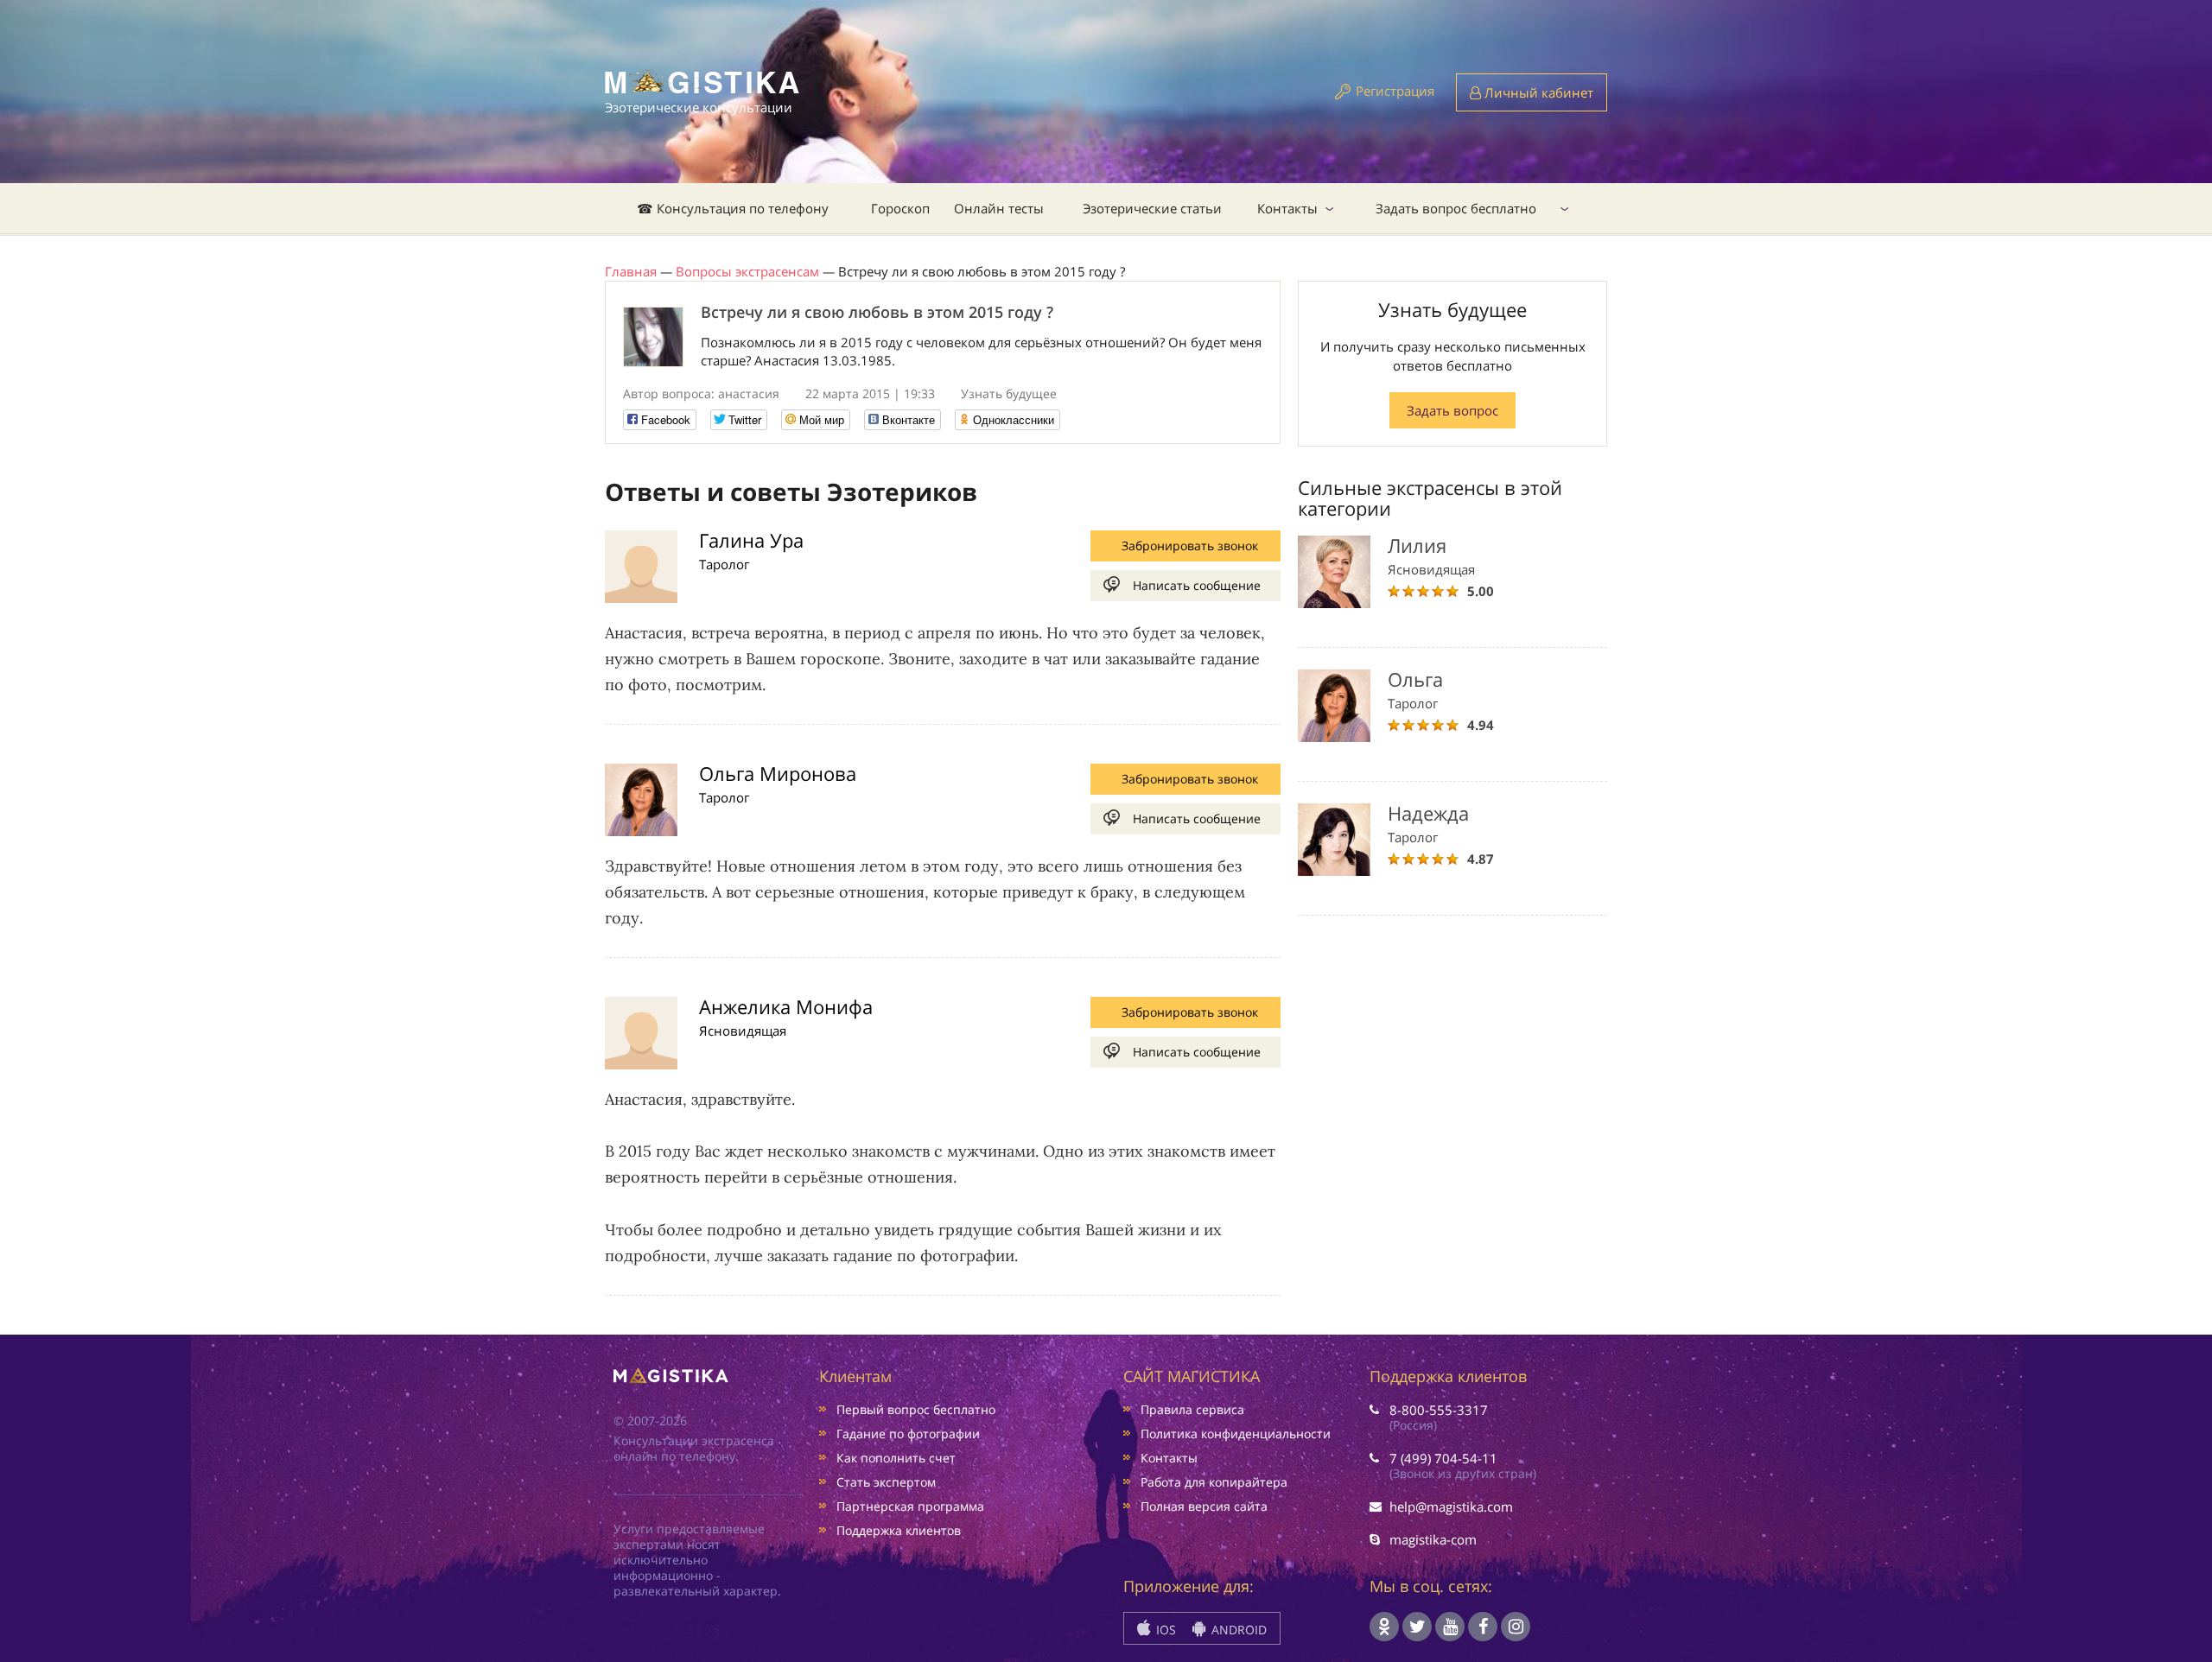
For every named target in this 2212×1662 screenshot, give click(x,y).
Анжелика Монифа (786, 1006)
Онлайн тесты (999, 208)
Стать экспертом (886, 1482)
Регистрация (1395, 91)
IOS (1164, 1630)
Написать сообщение (1197, 585)
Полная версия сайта (1204, 1506)
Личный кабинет (1537, 92)
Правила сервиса (1192, 1409)
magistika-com (1433, 1539)
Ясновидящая (743, 1031)
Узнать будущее (1009, 393)
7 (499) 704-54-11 (1443, 1458)
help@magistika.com (1451, 1507)
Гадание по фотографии (908, 1434)
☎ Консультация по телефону (733, 208)
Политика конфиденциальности (1236, 1434)
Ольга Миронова (778, 773)
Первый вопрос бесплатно (916, 1409)
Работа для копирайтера (1214, 1482)
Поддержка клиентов (899, 1530)
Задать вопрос (1452, 410)
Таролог (724, 564)
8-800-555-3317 (1439, 1410)
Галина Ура (751, 540)
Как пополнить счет (896, 1458)
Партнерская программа (910, 1506)
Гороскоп (900, 208)
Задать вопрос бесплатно (1456, 208)
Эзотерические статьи (1152, 208)
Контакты (1287, 208)
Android (1237, 1630)
